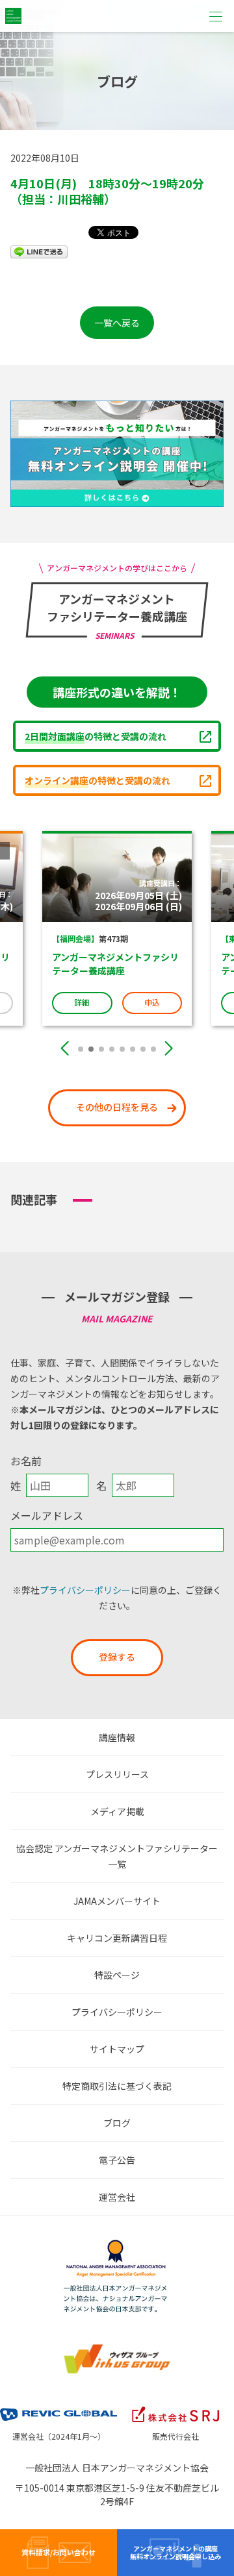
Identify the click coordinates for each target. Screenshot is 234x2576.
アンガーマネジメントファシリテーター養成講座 (72, 964)
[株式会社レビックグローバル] (58, 2406)
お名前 (26, 1461)
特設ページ (117, 1975)
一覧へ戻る (117, 323)
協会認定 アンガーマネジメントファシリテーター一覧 (117, 1856)
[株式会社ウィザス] (117, 2347)
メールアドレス (47, 1515)
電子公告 (117, 2160)
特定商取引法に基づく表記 (117, 2086)
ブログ (117, 2123)
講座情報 (117, 1737)
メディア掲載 (117, 1811)
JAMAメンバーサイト (117, 1901)
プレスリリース (117, 1774)
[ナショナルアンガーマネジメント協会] (117, 2243)
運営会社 (117, 2197)
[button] (81, 1049)
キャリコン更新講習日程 (117, 1938)
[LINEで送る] (39, 251)
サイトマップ (117, 2049)
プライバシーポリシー (85, 1590)
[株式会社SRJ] (175, 2406)
